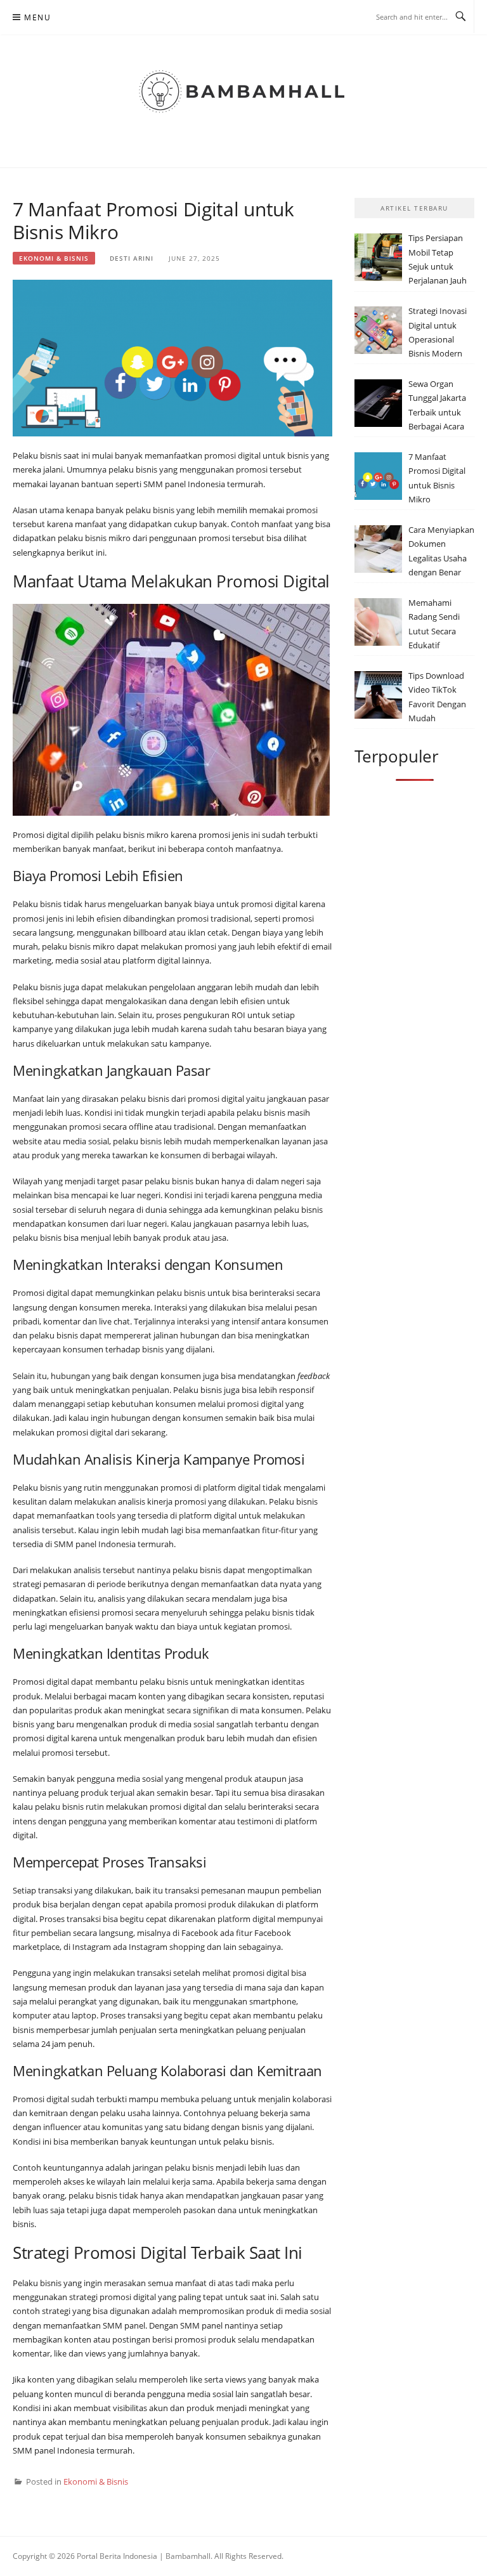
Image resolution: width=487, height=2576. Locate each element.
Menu (37, 17)
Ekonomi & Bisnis (54, 258)
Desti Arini (132, 258)
